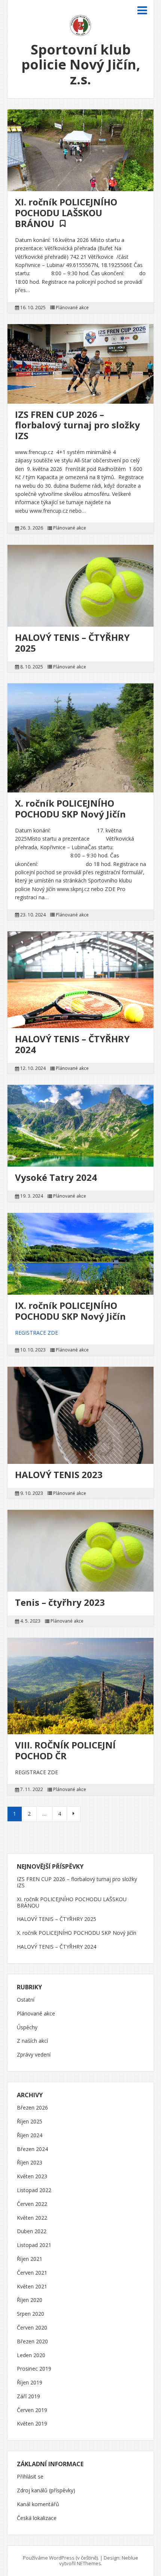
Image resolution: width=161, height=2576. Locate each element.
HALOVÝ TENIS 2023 (59, 1475)
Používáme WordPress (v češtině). (61, 2558)
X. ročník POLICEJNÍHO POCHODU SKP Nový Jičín (70, 809)
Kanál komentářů (38, 2504)
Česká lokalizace (37, 2518)
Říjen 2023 (30, 2163)
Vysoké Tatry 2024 (56, 1177)
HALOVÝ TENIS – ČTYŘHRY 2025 (72, 643)
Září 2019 (28, 2397)
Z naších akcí (32, 2041)
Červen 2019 (32, 2410)
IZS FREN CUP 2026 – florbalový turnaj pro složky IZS (78, 425)
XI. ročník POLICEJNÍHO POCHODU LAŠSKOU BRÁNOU (66, 213)
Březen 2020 (32, 2342)
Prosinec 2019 (34, 2369)
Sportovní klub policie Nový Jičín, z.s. (81, 64)
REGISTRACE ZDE (37, 1333)
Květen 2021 (32, 2287)
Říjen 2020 (30, 2300)
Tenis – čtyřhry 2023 (60, 1602)
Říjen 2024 (30, 2136)
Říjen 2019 (30, 2383)
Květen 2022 (32, 2218)
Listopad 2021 (34, 2245)
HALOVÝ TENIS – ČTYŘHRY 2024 (72, 1044)
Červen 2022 (32, 2204)
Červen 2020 (32, 2328)
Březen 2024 (32, 2149)
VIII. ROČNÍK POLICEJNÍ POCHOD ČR (65, 1750)
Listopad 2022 (34, 2190)
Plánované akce (72, 308)
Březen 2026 (32, 2108)
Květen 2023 (32, 2177)
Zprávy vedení (34, 2055)
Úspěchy (27, 2028)
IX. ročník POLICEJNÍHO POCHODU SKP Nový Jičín (70, 1311)
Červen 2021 (32, 2273)
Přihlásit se (30, 2477)
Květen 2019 (32, 2424)
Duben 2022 (32, 2232)
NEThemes (89, 2563)
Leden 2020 (31, 2355)
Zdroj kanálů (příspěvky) (46, 2491)
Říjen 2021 (30, 2259)
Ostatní (26, 2000)
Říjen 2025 (30, 2122)
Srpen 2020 (31, 2314)
